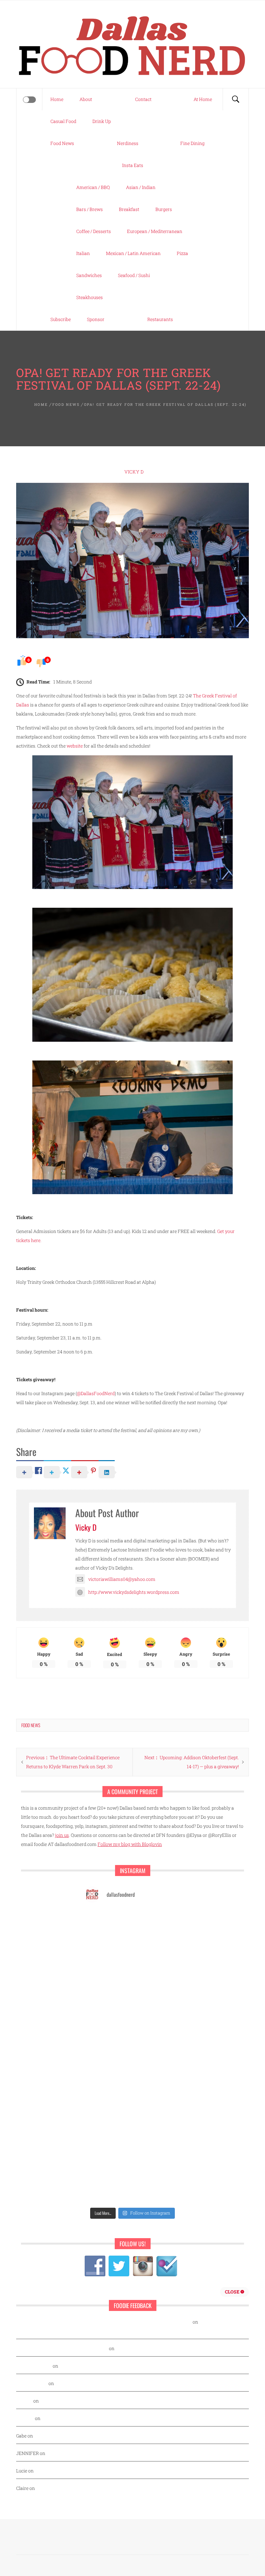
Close (233, 2292)
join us (62, 1835)
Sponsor (96, 319)
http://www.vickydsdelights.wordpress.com (134, 1592)
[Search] (236, 99)
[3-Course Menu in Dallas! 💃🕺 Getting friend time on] (158, 1983)
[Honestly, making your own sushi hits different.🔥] (158, 1923)
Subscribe (61, 319)
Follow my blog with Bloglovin (130, 1844)
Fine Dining (192, 143)
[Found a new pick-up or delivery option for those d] (107, 2071)
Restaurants (160, 319)
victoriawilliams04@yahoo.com (122, 1579)
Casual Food (63, 121)
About (86, 99)
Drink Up (102, 121)
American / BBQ (93, 187)
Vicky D (134, 472)
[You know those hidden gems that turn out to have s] (158, 2160)
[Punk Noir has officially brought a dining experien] (158, 2071)
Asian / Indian (141, 187)
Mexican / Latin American (133, 253)
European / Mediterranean (155, 231)
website (75, 746)
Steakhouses (90, 297)
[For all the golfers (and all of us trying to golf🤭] (158, 2042)
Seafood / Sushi (134, 275)
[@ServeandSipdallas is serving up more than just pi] (158, 2100)
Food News (62, 143)
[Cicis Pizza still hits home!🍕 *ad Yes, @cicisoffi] (107, 2012)
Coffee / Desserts (94, 231)
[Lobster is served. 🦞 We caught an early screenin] (107, 2130)
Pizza (182, 253)
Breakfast (129, 209)
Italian (83, 253)
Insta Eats (133, 165)
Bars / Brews (90, 209)
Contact (143, 99)
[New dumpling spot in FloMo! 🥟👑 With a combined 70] (107, 1983)
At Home (203, 99)
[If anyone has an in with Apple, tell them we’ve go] (158, 2189)
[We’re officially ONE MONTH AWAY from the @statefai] (107, 1953)
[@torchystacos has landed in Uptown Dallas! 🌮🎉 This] (107, 2160)
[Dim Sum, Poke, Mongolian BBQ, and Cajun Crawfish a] (107, 1923)
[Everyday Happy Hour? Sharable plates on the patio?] (158, 2130)
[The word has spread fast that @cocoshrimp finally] (107, 2189)
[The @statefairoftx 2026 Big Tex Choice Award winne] (158, 2012)
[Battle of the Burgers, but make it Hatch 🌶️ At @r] (107, 2042)
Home (57, 99)
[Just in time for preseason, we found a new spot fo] (107, 2100)
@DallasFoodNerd (96, 1393)
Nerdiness (128, 143)
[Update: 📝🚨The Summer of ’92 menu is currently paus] (158, 1953)
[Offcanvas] (29, 100)
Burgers (164, 209)
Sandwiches (89, 275)
